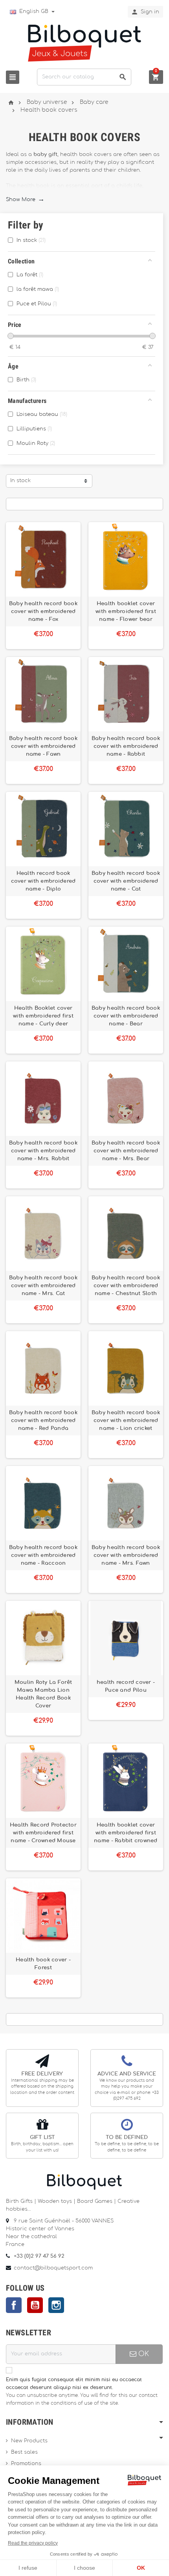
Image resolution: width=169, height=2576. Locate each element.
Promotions (26, 2464)
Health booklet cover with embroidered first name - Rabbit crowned (126, 1833)
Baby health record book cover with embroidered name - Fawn (43, 746)
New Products (29, 2441)
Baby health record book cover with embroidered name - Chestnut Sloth (126, 1286)
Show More (25, 200)
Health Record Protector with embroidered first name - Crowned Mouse (43, 1833)
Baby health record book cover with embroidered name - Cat (126, 881)
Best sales (24, 2452)
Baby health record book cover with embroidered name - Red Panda (43, 1420)
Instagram (56, 2305)
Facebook (14, 2305)
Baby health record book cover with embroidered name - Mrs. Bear (126, 1151)
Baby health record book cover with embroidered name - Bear (126, 1016)
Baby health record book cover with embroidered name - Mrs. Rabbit (43, 1151)
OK (143, 2354)
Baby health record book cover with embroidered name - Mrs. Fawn (126, 1555)
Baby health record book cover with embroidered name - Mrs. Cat (43, 1286)
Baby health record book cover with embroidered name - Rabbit (126, 746)
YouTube (35, 2305)
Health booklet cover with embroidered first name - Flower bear (126, 611)
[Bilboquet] (84, 43)
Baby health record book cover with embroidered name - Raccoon (43, 1555)
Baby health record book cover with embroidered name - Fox (43, 611)
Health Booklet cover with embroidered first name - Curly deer (43, 1016)
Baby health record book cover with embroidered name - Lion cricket (126, 1420)
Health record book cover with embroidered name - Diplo (43, 881)
